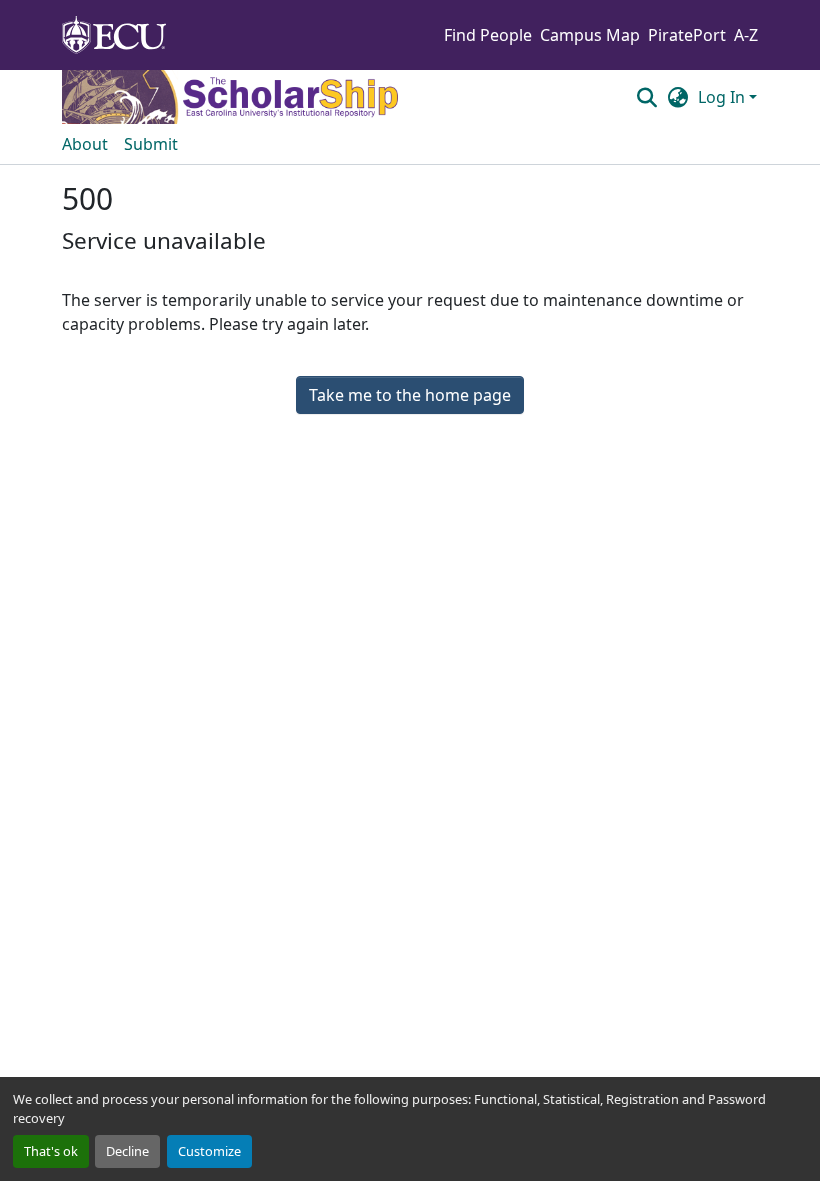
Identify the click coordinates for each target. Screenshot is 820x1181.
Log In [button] (723, 97)
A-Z (746, 35)
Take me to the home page (410, 395)
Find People (488, 35)
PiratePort (687, 35)
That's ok (51, 1151)
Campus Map (590, 35)
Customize (209, 1151)
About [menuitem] (85, 144)
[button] (646, 97)
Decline (127, 1151)
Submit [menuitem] (151, 144)
